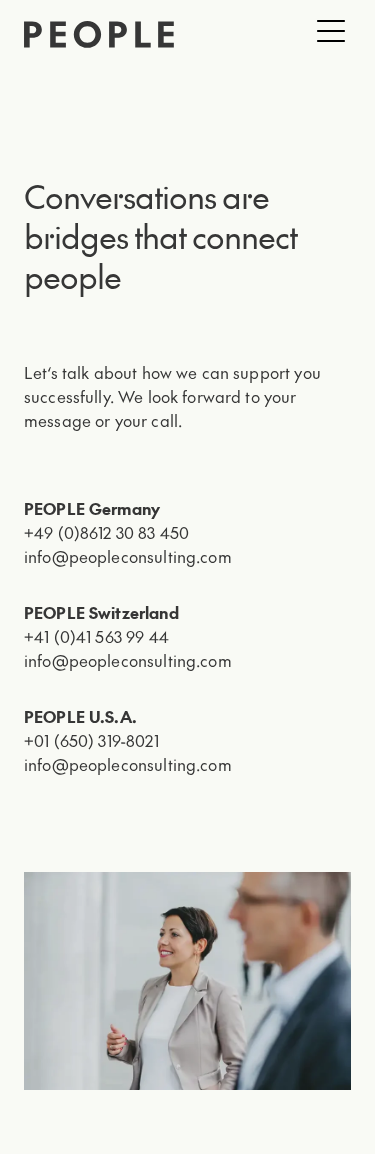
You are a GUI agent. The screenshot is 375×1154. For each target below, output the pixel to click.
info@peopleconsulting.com (128, 556)
